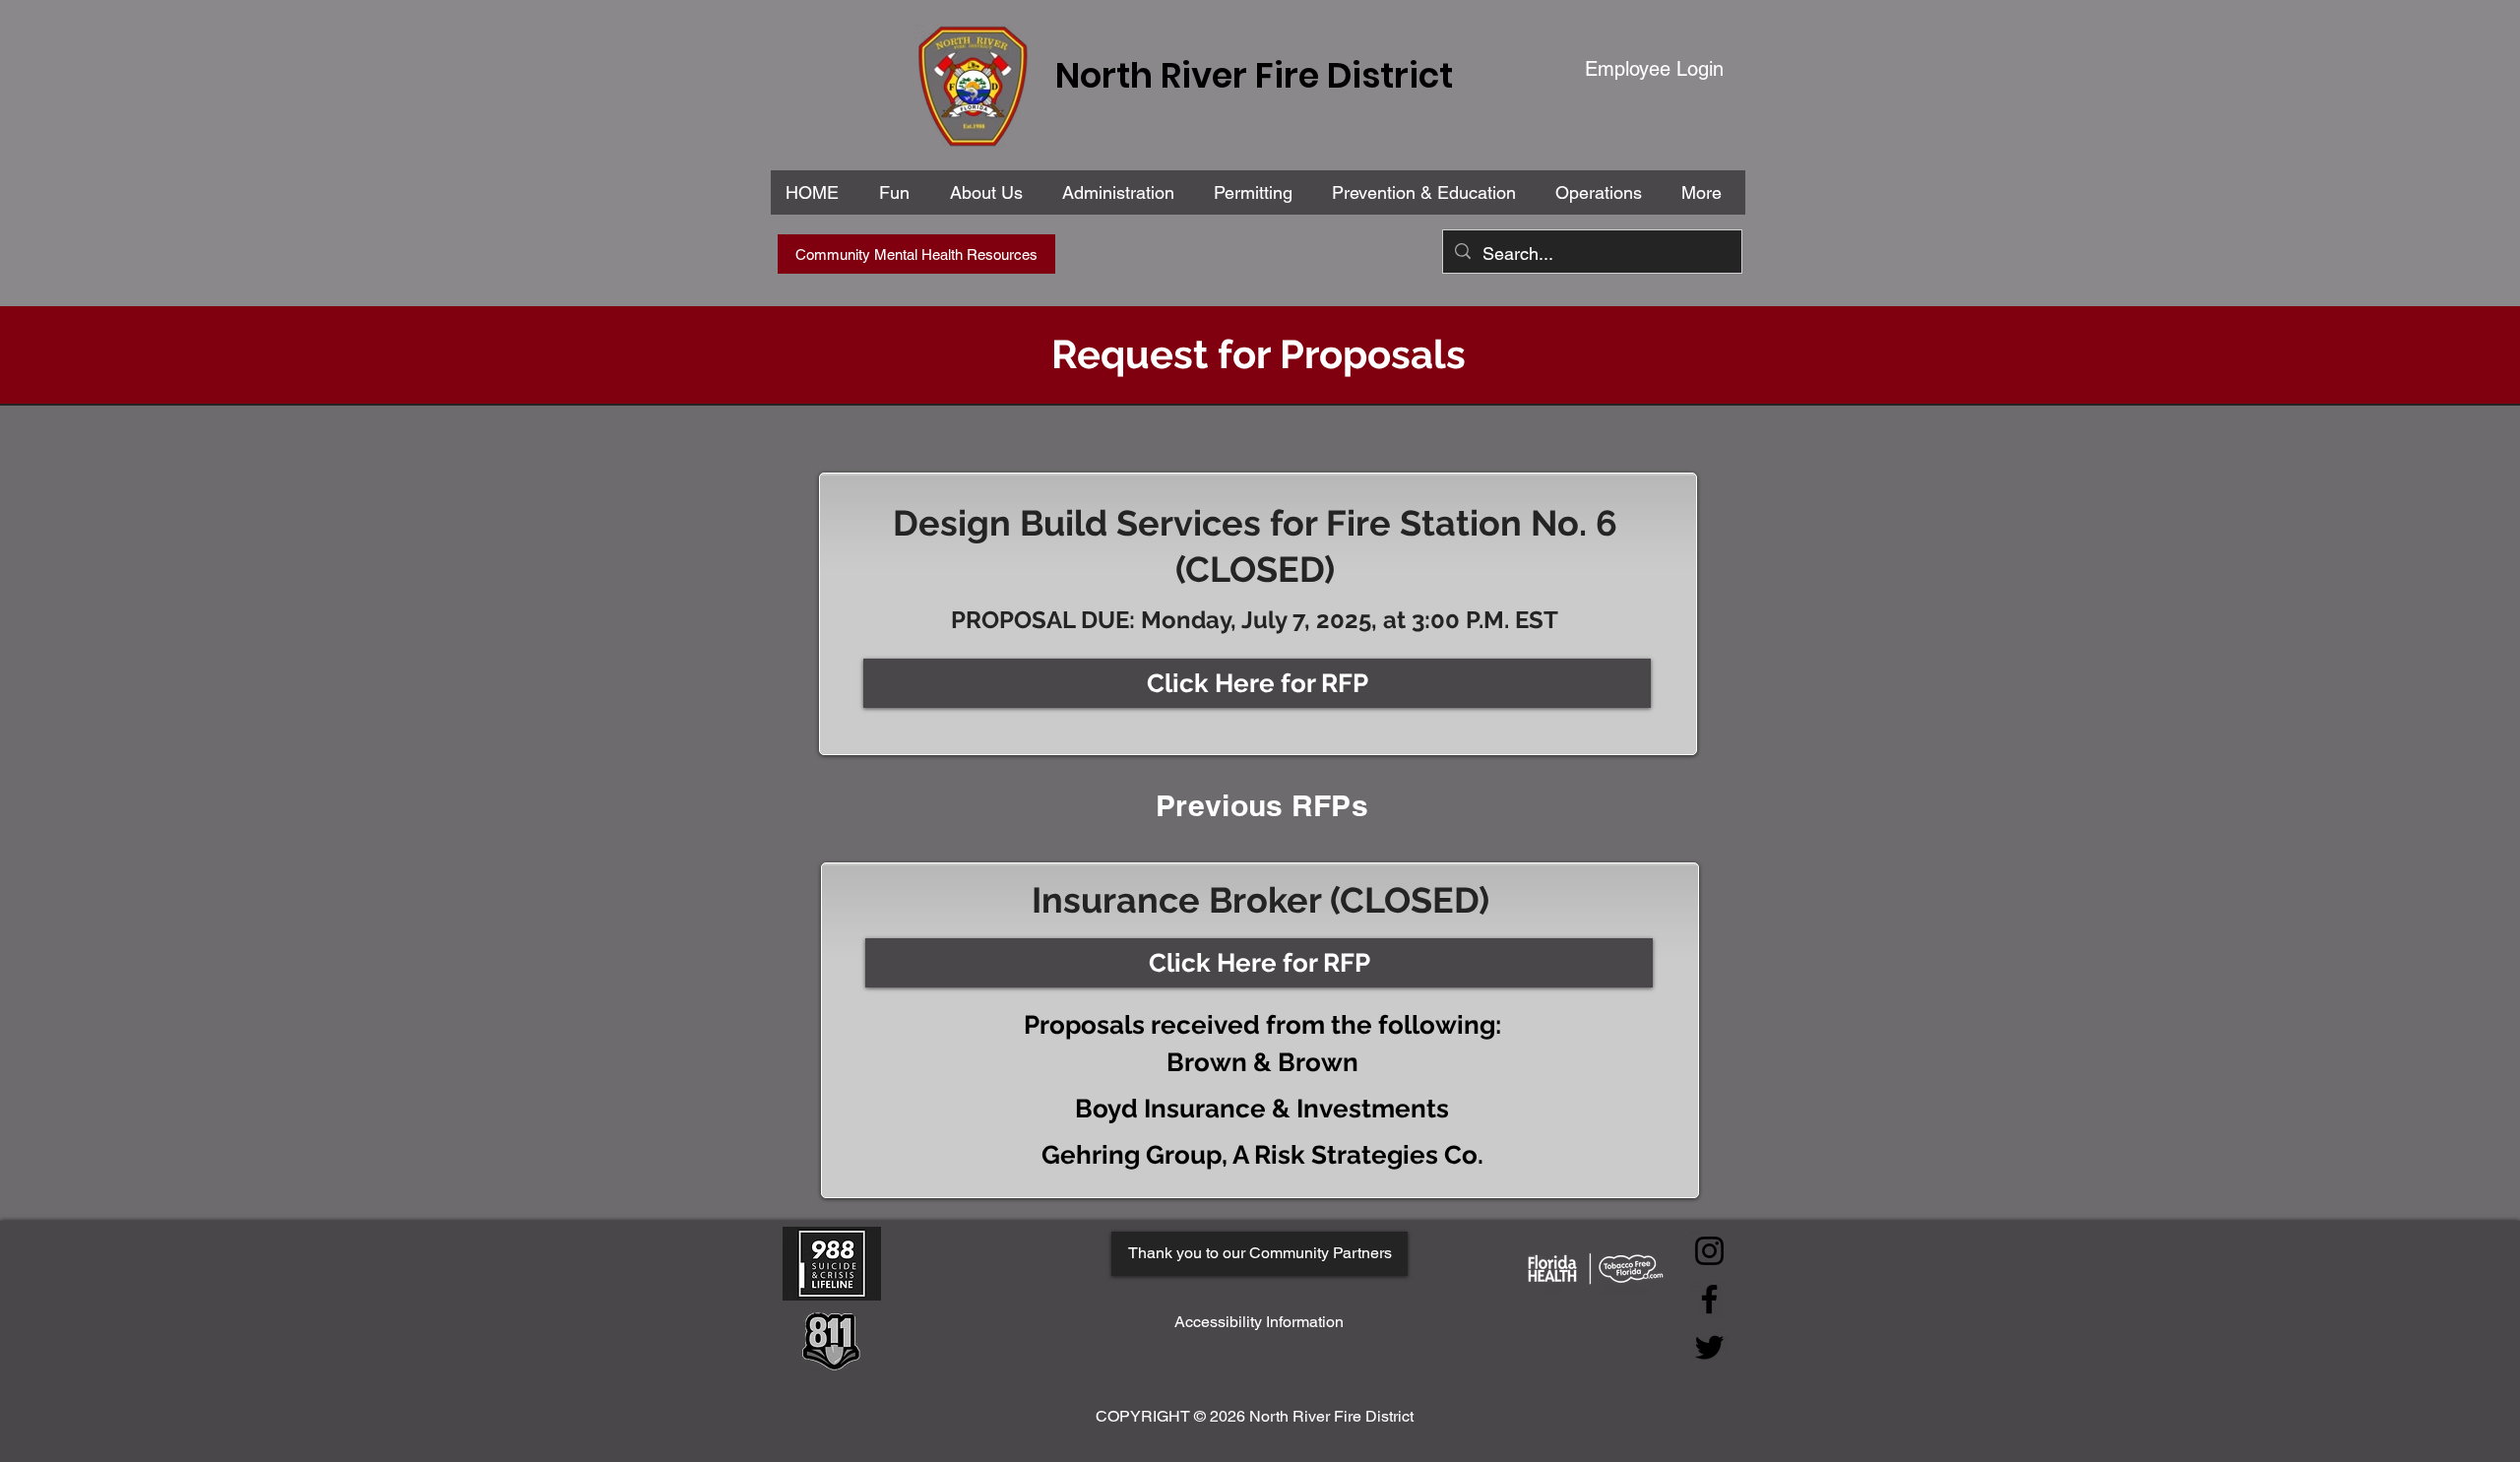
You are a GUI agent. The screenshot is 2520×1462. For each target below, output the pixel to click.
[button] (1122, 192)
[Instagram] (1709, 1251)
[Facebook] (1709, 1299)
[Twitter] (1709, 1347)
